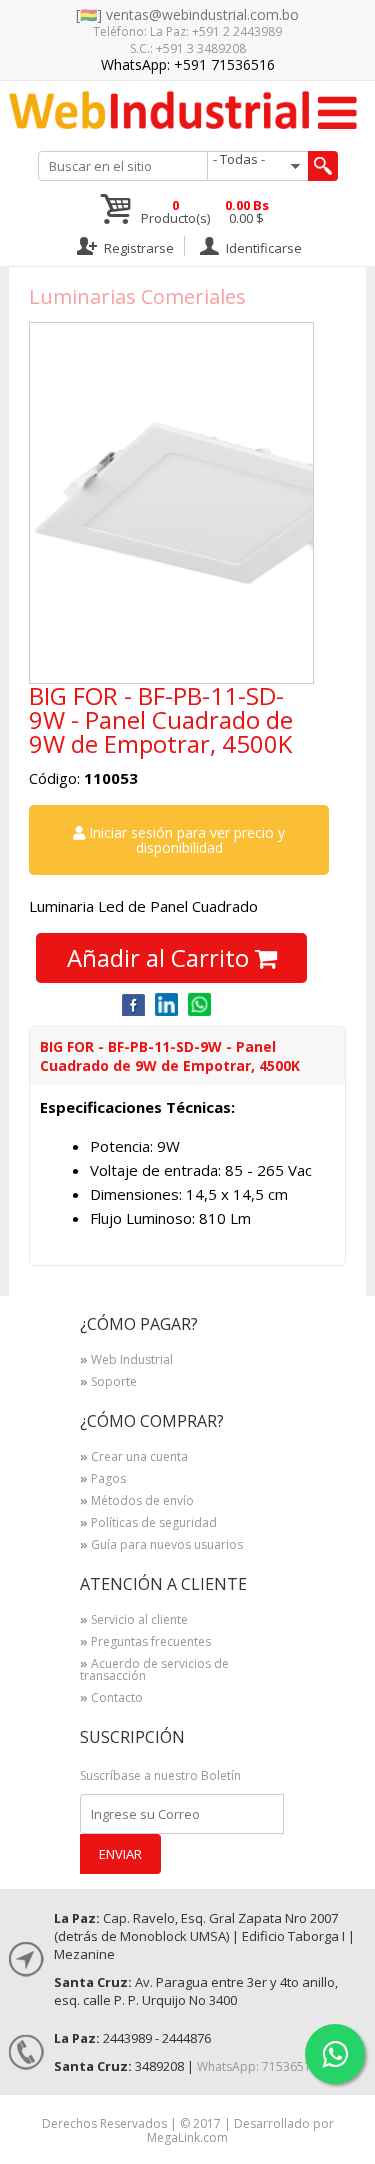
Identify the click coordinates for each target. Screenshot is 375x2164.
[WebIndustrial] (158, 110)
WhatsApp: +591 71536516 (188, 64)
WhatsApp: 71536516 (257, 2066)
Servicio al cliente (134, 1621)
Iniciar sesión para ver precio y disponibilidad (185, 840)
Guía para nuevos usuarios (161, 1546)
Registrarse (137, 247)
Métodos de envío (137, 1502)
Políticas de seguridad (148, 1524)
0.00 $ (247, 212)
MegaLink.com (187, 2137)
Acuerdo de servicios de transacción (154, 1671)
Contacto (111, 1699)
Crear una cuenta (134, 1458)
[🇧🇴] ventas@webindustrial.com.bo (187, 14)
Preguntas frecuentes (145, 1643)
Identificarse (262, 247)
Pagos (103, 1480)
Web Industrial (126, 1361)
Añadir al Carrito (161, 957)
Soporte (108, 1383)
